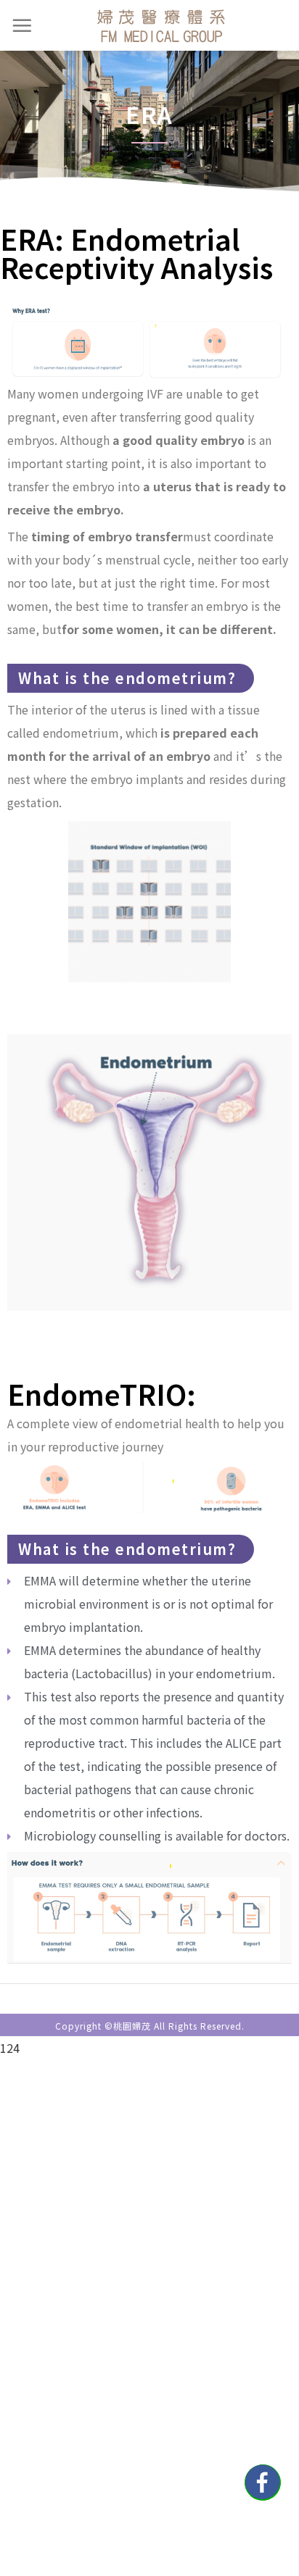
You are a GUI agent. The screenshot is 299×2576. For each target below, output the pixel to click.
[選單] (22, 25)
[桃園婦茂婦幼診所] (161, 25)
